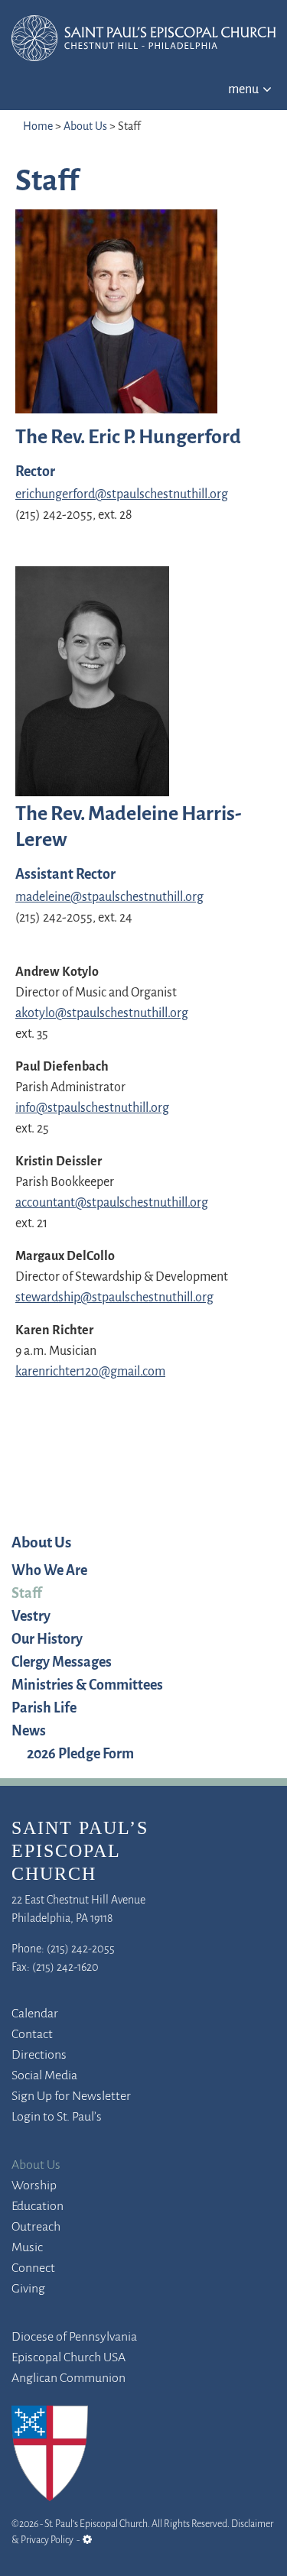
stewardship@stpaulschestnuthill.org (114, 1298)
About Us (85, 127)
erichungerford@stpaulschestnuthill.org (122, 495)
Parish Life (44, 1709)
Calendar (35, 2014)
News (29, 1732)
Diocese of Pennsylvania (74, 2338)
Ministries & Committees (87, 1686)
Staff (27, 1594)
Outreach (36, 2228)
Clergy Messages (62, 1663)
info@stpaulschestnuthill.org (92, 1109)
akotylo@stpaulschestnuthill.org (102, 1014)
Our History (47, 1640)
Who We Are (49, 1571)
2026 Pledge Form (80, 1755)
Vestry (31, 1617)
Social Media (44, 2076)
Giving (28, 2289)
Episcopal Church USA (68, 2358)
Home (38, 127)
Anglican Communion (68, 2379)
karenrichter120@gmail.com (90, 1372)
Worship (34, 2186)
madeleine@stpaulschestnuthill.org (109, 898)
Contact (32, 2035)
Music (27, 2248)
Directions (39, 2056)
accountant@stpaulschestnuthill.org (112, 1204)
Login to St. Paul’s (57, 2118)
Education (38, 2207)
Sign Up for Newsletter (71, 2097)
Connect (33, 2269)
